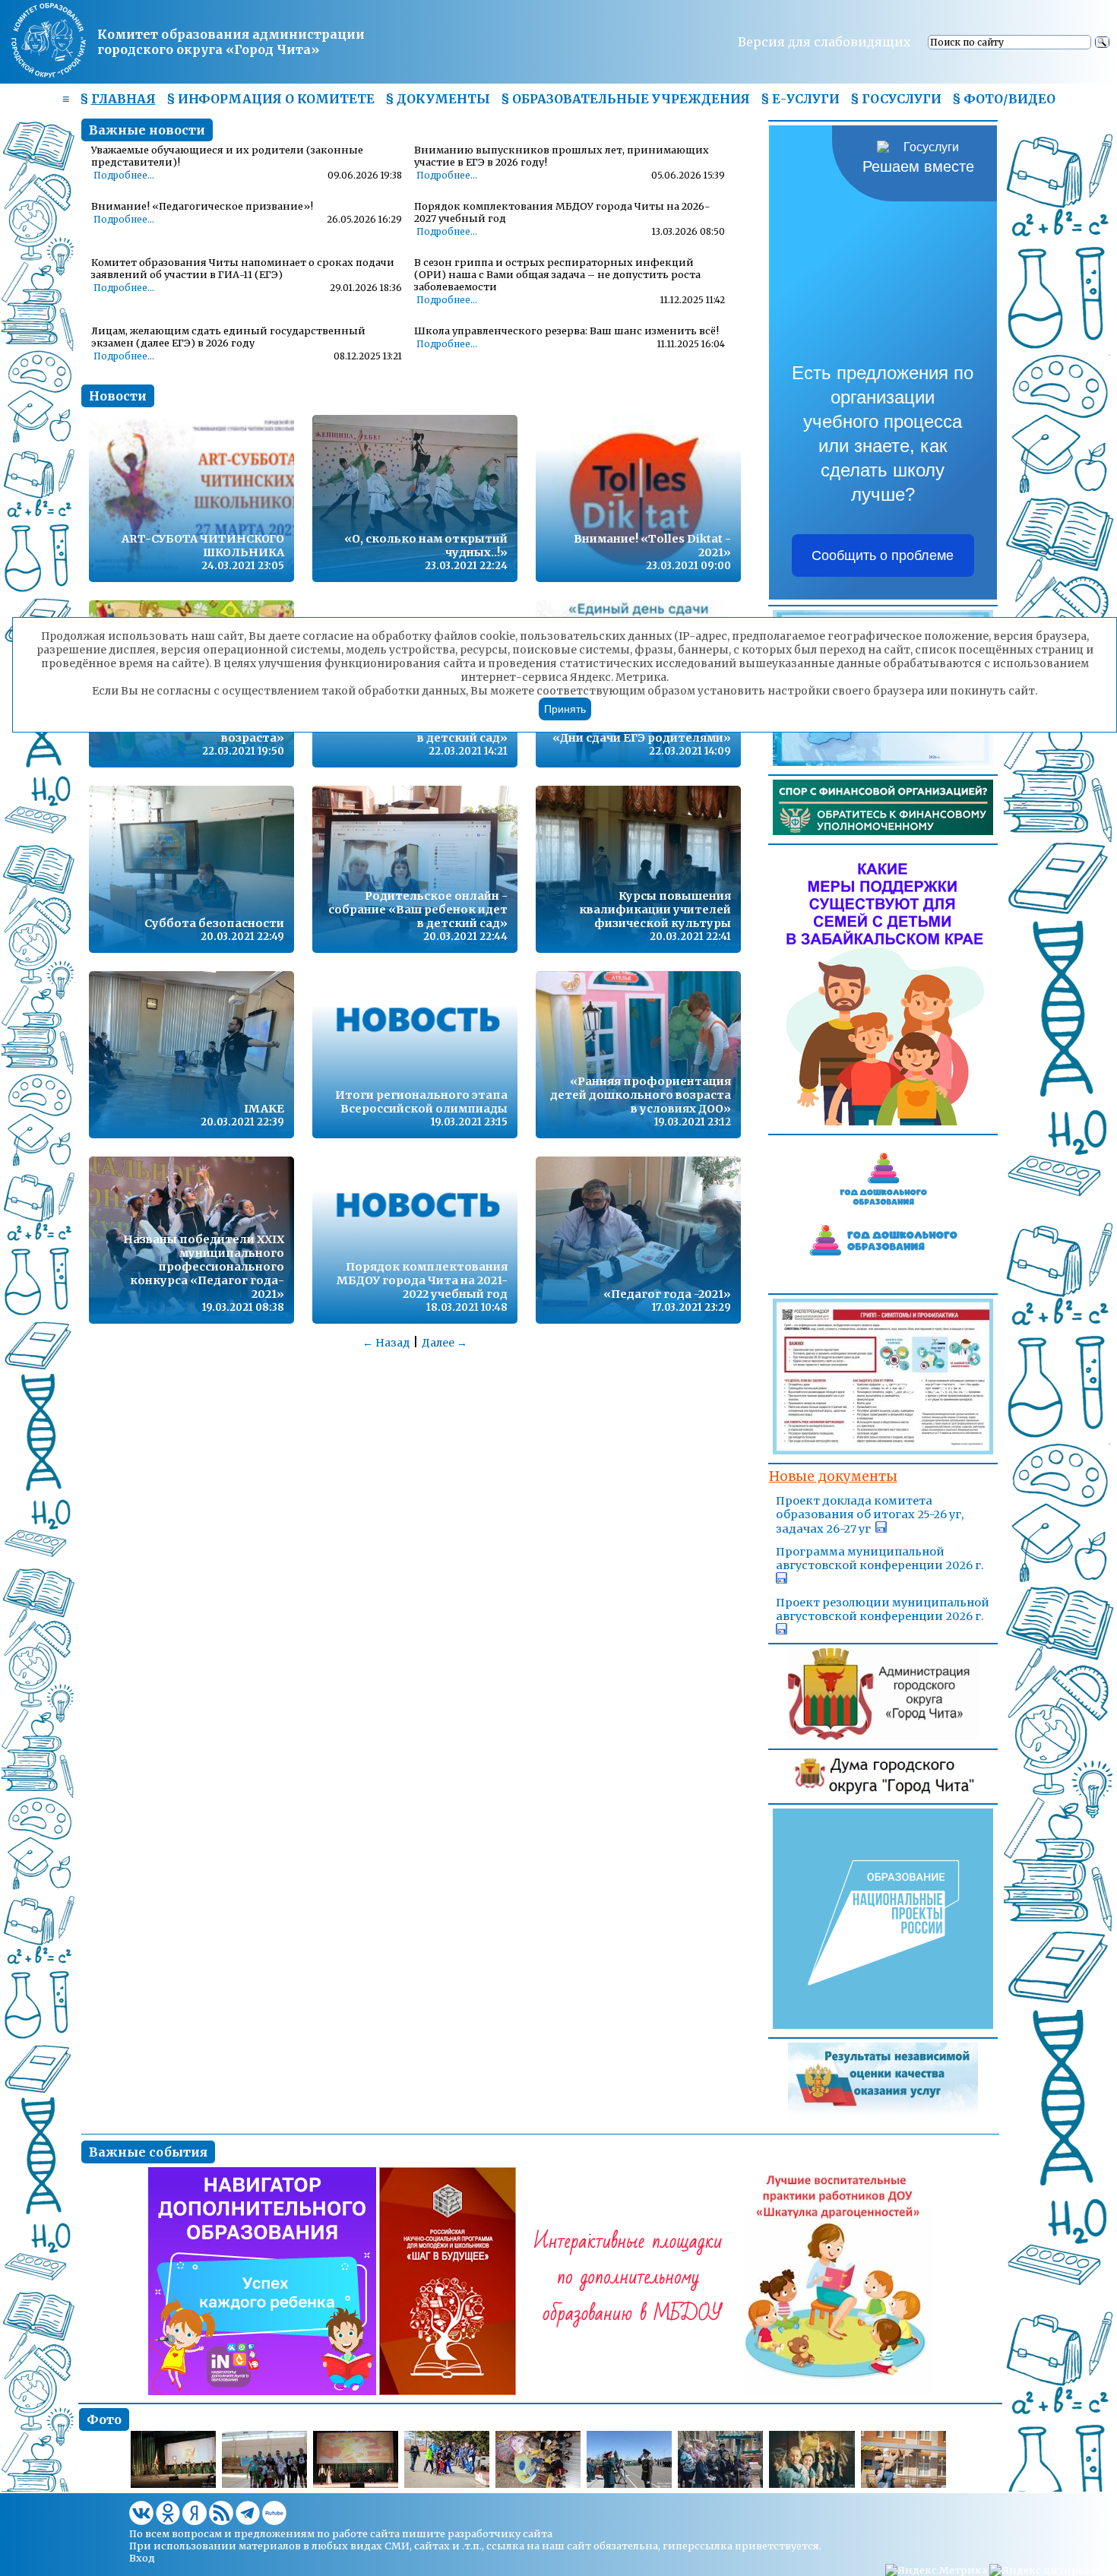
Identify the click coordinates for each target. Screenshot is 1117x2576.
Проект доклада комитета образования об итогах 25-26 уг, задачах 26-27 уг (870, 1515)
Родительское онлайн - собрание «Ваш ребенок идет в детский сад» (418, 910)
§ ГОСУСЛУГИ (896, 99)
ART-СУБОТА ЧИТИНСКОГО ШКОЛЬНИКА (203, 546)
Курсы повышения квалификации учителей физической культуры (655, 910)
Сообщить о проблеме (883, 555)
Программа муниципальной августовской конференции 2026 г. (880, 1559)
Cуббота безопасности (214, 923)
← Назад (386, 1343)
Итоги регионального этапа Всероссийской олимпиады (421, 1102)
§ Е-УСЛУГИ (800, 99)
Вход (142, 2558)
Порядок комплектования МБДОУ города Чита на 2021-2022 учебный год (422, 1280)
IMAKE (264, 1109)
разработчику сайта (500, 2533)
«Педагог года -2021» (667, 1294)
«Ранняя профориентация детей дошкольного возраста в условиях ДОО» (641, 1095)
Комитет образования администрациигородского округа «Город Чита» (231, 42)
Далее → (445, 1343)
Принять (565, 709)
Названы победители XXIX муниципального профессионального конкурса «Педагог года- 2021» (204, 1267)
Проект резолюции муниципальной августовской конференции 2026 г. (883, 1609)
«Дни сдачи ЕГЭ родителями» (642, 738)
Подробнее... (124, 176)
